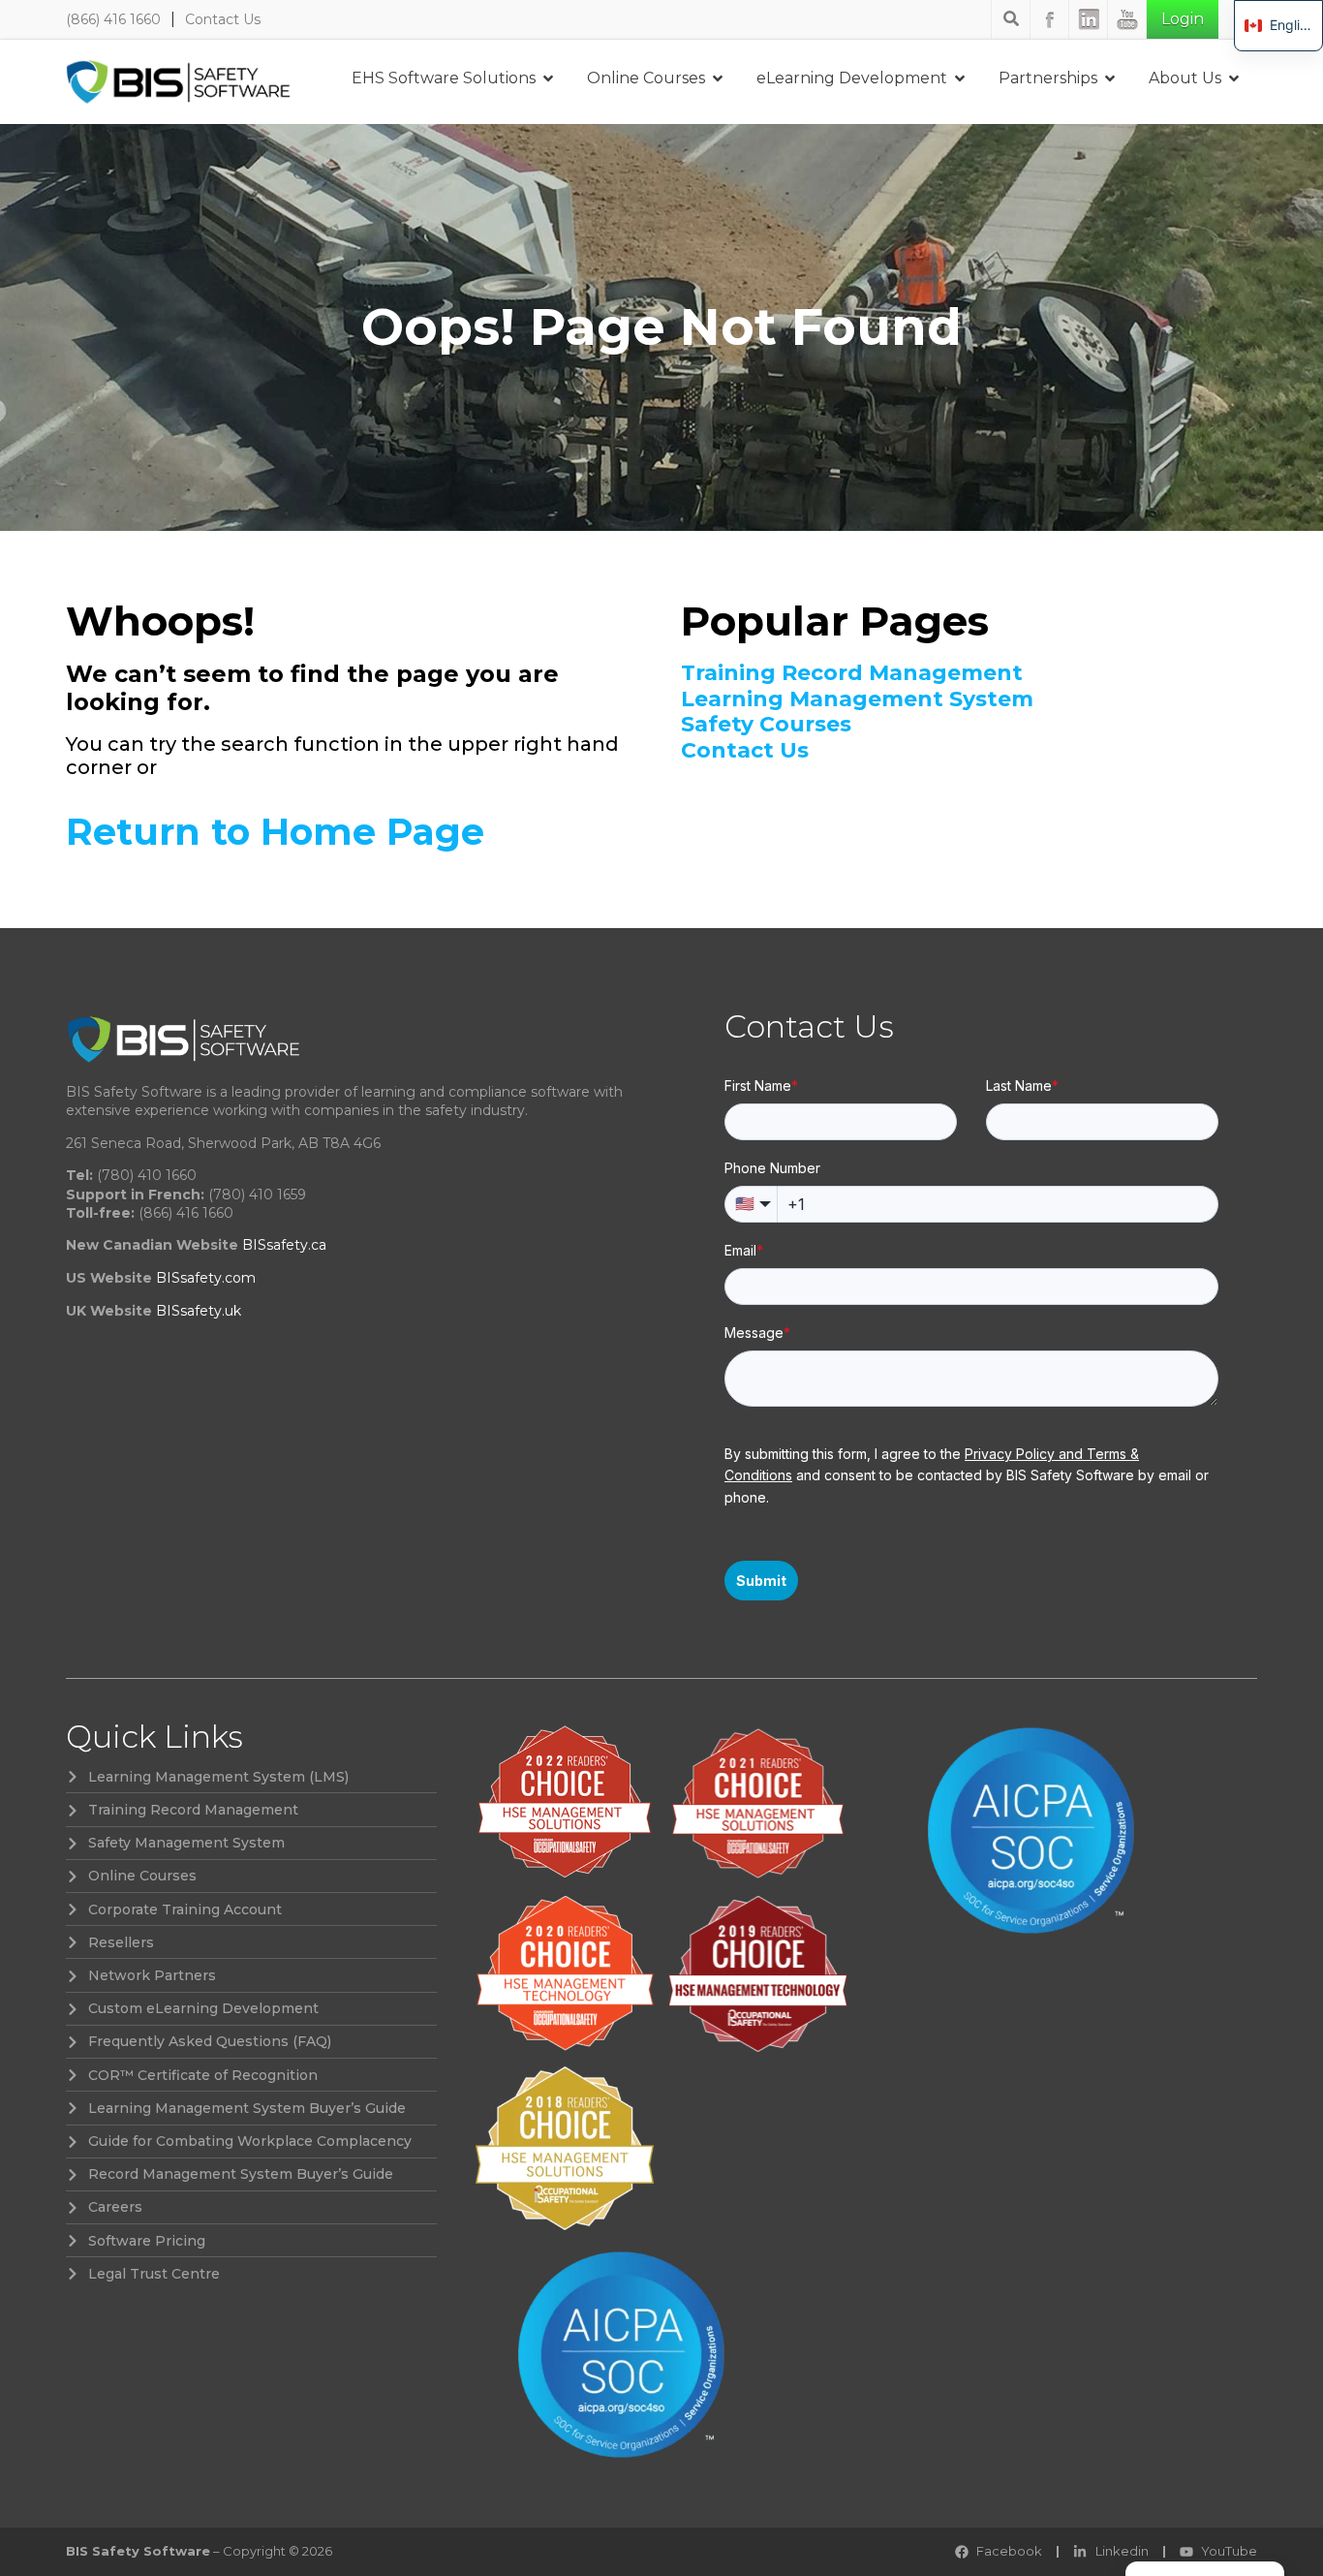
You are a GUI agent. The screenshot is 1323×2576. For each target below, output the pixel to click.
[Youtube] (1127, 19)
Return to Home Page (275, 832)
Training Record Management (852, 673)
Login (1183, 19)
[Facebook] (1050, 19)
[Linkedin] (1089, 19)
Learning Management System (857, 699)
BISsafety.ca (284, 1245)
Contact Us (223, 19)
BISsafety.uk (199, 1311)
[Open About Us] (1234, 78)
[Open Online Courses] (718, 78)
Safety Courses (766, 725)
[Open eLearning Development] (960, 78)
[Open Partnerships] (1110, 78)
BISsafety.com (206, 1278)
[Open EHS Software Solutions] (548, 78)
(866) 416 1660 (113, 19)
